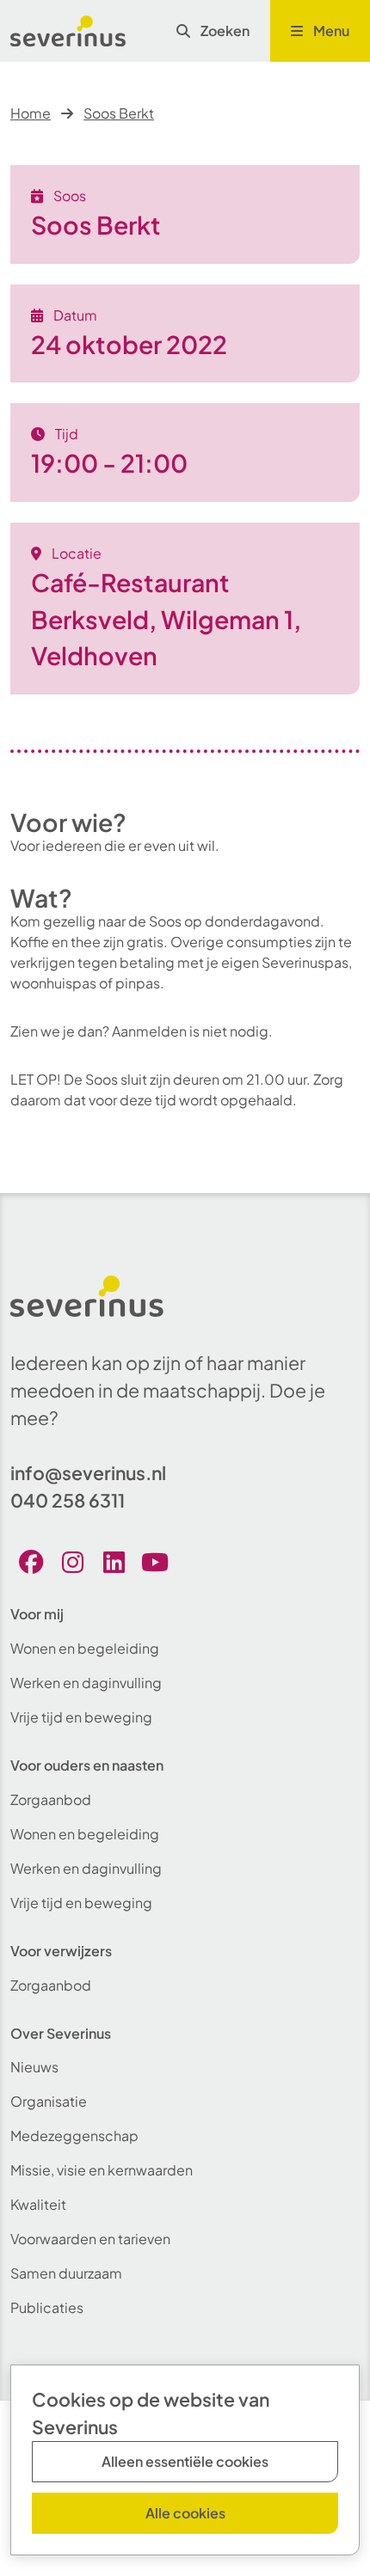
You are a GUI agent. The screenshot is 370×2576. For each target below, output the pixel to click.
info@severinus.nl (88, 1473)
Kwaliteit (38, 2204)
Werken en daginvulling (86, 1683)
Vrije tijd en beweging (81, 1717)
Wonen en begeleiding (85, 1648)
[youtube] (155, 1563)
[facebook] (31, 1563)
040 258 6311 (68, 1500)
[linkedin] (114, 1563)
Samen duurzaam (66, 2273)
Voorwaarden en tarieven (90, 2239)
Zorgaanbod (51, 1799)
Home (31, 113)
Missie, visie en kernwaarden (102, 2170)
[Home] (68, 31)
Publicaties (47, 2307)
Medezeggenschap (74, 2135)
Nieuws (34, 2067)
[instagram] (72, 1563)
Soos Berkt (119, 113)
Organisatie (49, 2101)
